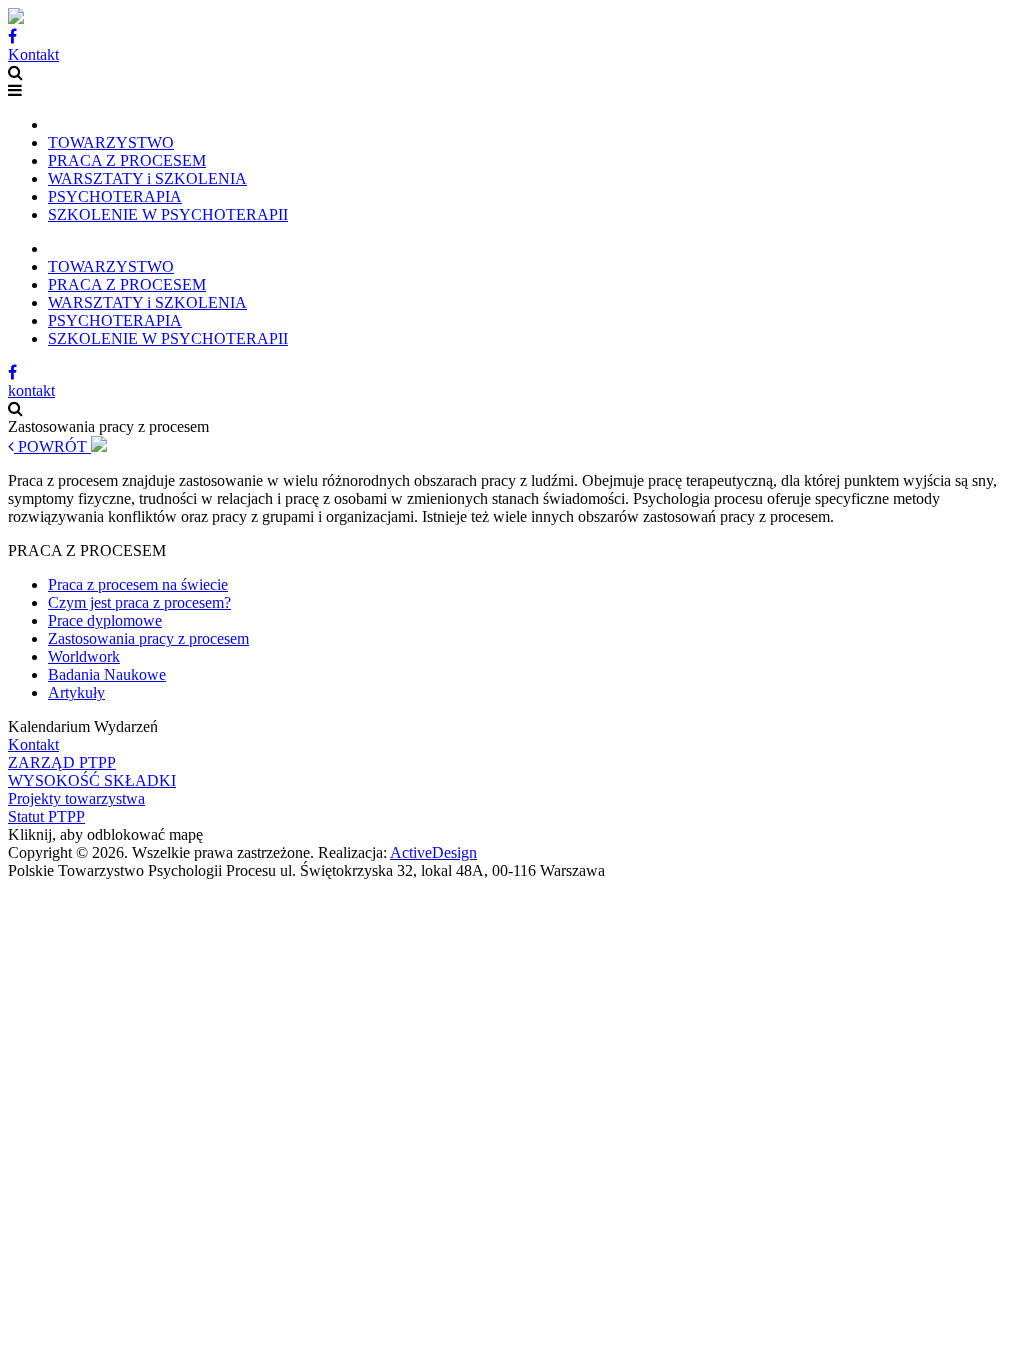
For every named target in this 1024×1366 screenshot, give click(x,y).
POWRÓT (52, 446)
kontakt (31, 390)
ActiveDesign (433, 852)
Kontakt (33, 54)
